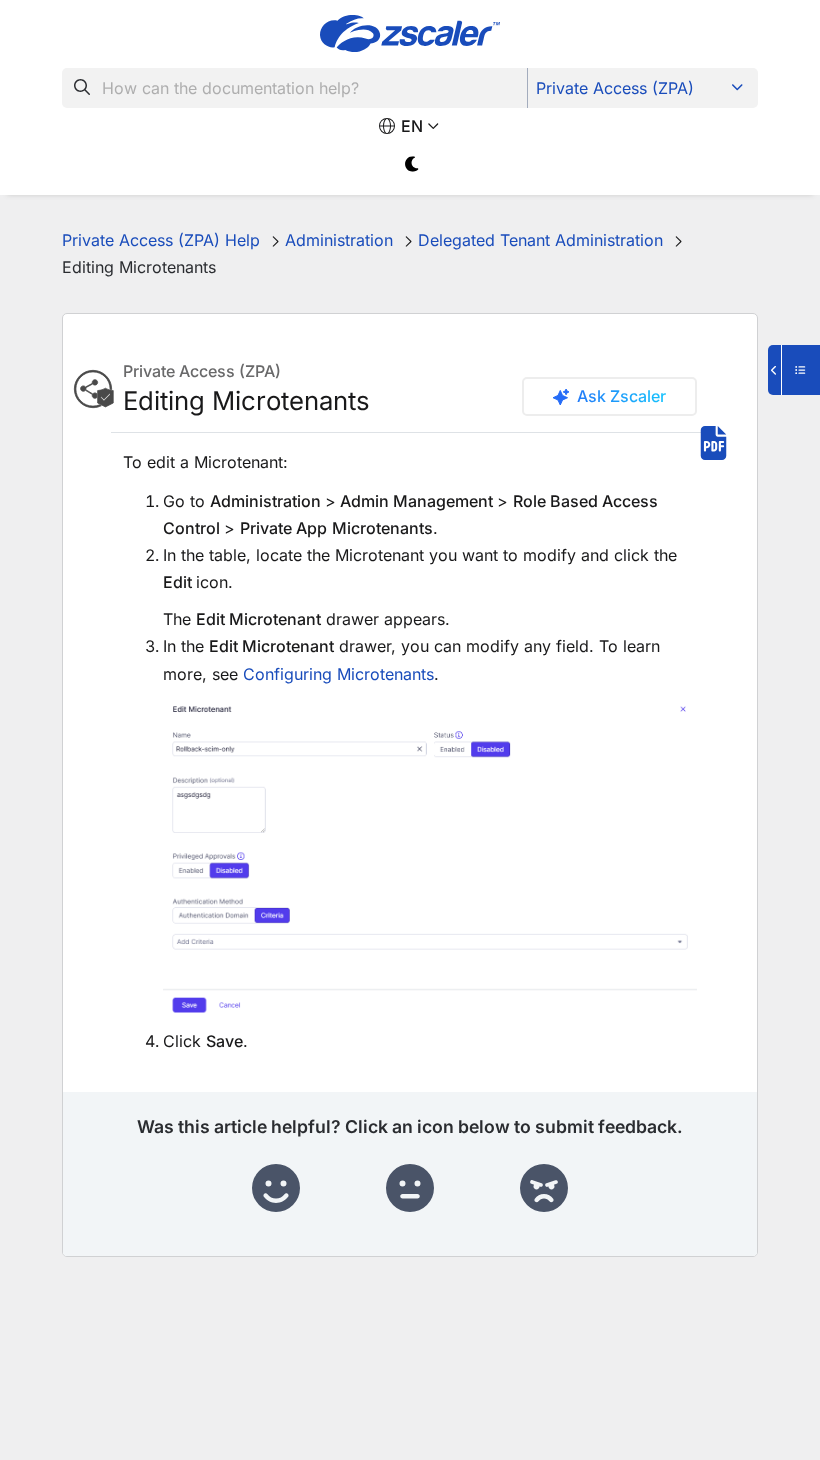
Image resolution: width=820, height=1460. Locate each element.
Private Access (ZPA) (615, 88)
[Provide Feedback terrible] (544, 1189)
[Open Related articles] (794, 370)
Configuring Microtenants (338, 674)
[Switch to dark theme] (412, 164)
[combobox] (295, 88)
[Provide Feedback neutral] (410, 1189)
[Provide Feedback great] (276, 1189)
